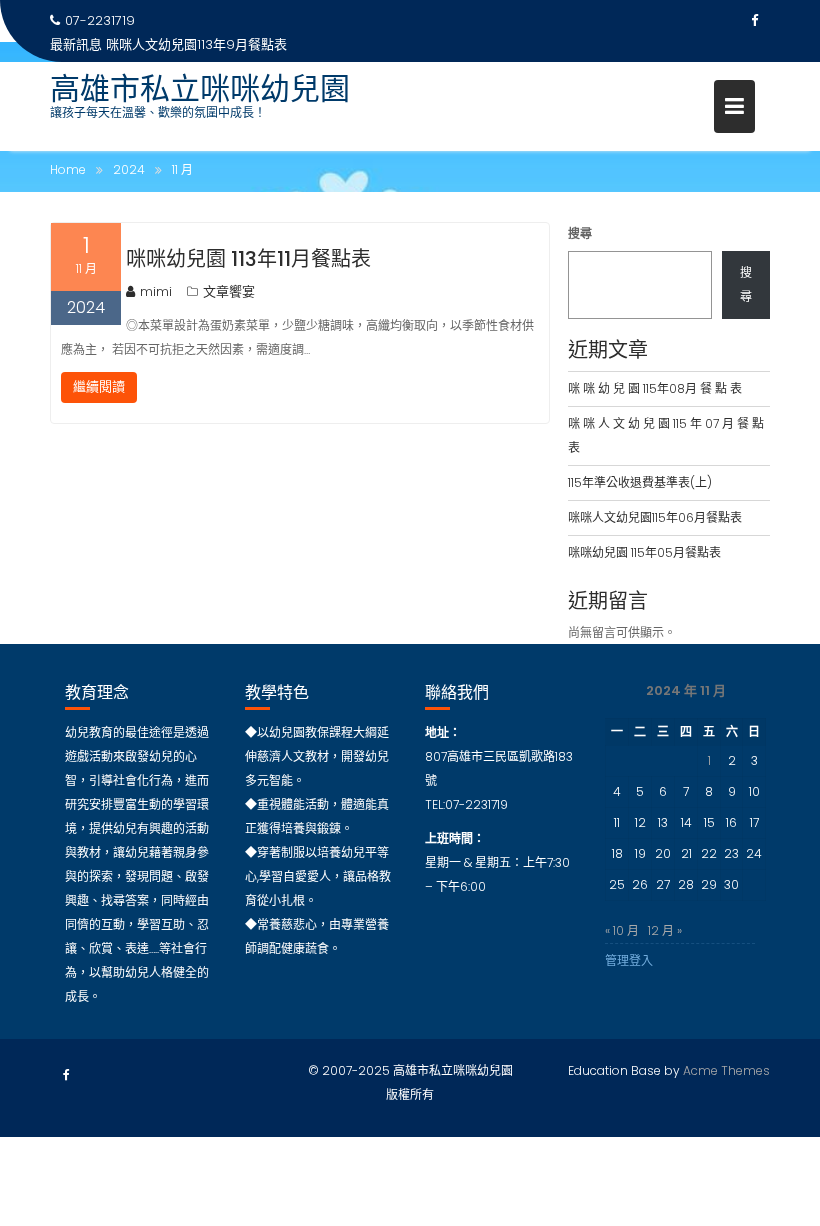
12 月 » (665, 930)
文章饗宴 (229, 291)
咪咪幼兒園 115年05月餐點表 (644, 552)
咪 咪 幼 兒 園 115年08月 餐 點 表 (655, 388)
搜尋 (580, 233)
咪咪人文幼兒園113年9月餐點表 (196, 44)
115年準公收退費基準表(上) (640, 482)
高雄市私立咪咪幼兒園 (200, 88)
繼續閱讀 (99, 386)
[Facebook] (754, 21)
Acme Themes (726, 1070)
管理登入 (629, 960)
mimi (156, 291)
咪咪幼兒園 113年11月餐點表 (248, 259)
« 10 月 (622, 930)
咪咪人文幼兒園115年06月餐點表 (655, 517)
